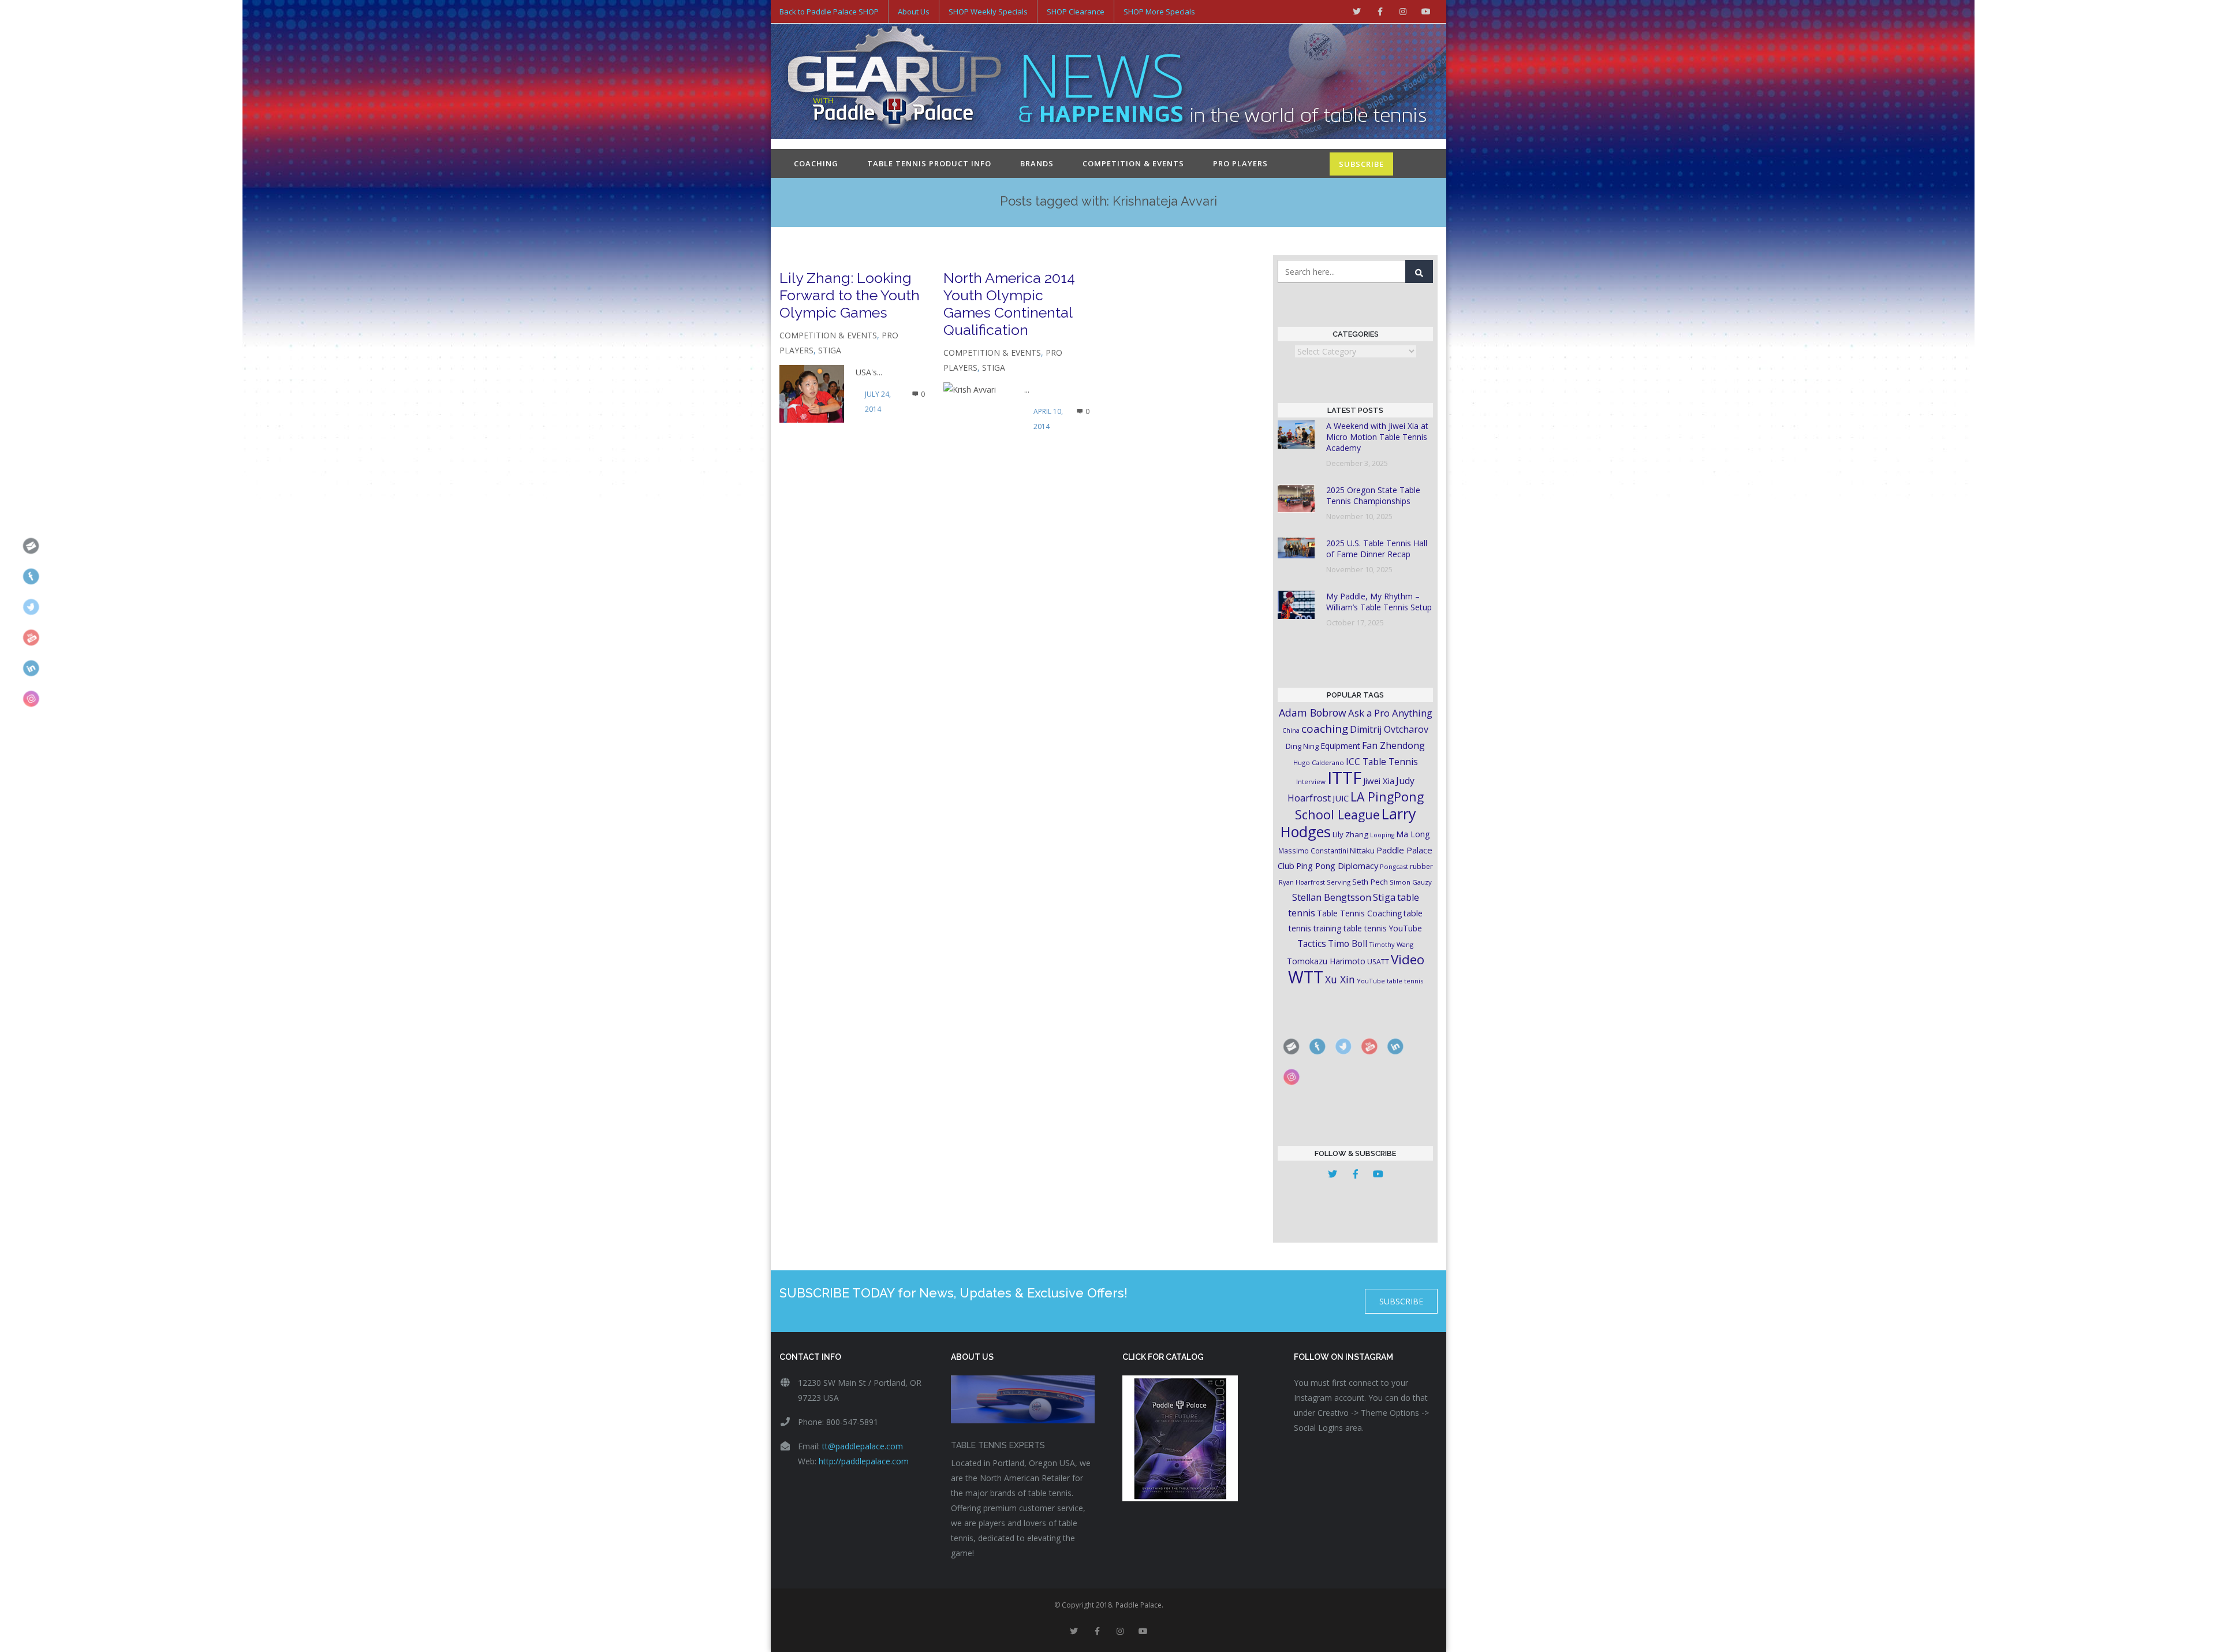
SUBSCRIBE (1361, 164)
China (1291, 730)
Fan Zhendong (1393, 745)
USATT (1378, 962)
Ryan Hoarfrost (1302, 882)
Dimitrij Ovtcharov (1389, 729)
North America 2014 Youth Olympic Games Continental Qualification (1009, 304)
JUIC (1341, 798)
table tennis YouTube (1383, 928)
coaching (1325, 729)
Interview (1311, 782)
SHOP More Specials (1159, 12)
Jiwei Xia (1379, 781)
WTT (1306, 977)
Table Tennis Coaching (1359, 913)
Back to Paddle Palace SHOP (829, 12)
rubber (1421, 866)
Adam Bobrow (1313, 713)
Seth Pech (1370, 882)
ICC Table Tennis (1382, 762)
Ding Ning (1302, 746)
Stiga (830, 350)
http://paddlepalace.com (864, 1461)
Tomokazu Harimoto (1326, 961)
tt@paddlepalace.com (863, 1446)
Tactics (1312, 944)
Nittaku (1362, 851)
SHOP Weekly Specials (988, 12)
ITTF (1344, 778)
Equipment (1340, 746)
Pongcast (1394, 866)
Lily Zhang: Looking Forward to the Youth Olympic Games (850, 295)
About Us (914, 12)
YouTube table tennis (1390, 981)
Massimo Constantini (1313, 851)
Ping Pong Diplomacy (1337, 866)
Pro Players (1240, 163)
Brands (1037, 163)
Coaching (816, 163)
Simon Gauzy (1411, 882)
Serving (1339, 882)
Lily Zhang (1350, 834)
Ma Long (1413, 834)
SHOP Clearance (1076, 12)
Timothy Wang (1391, 944)
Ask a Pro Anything (1390, 713)
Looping (1382, 835)
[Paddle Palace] (895, 83)
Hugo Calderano (1319, 762)
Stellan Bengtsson (1332, 897)
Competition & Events (1133, 163)
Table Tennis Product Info (929, 163)
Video (1408, 959)
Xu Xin (1340, 979)
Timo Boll (1348, 944)
